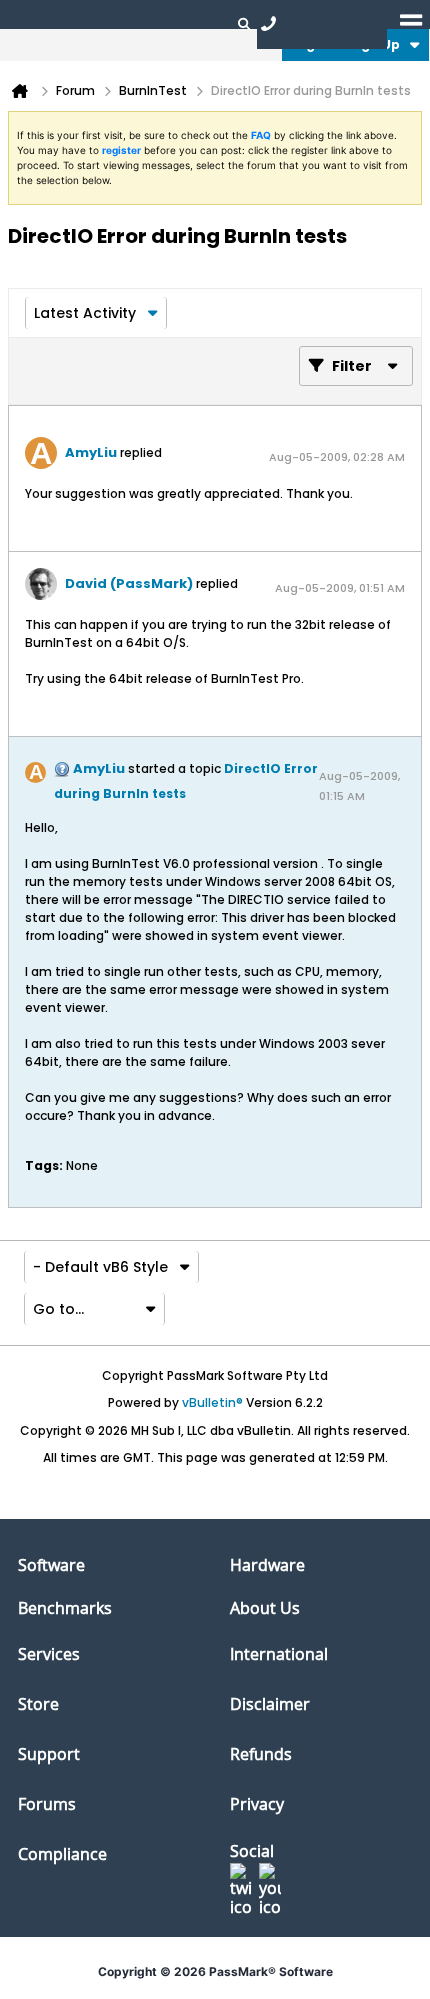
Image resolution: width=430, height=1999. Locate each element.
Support (49, 1754)
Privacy (257, 1804)
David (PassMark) (129, 583)
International (279, 1654)
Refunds (261, 1754)
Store (38, 1704)
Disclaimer (270, 1704)
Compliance (62, 1854)
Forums (47, 1804)
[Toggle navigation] (411, 23)
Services (49, 1654)
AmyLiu (91, 452)
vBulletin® (212, 1402)
